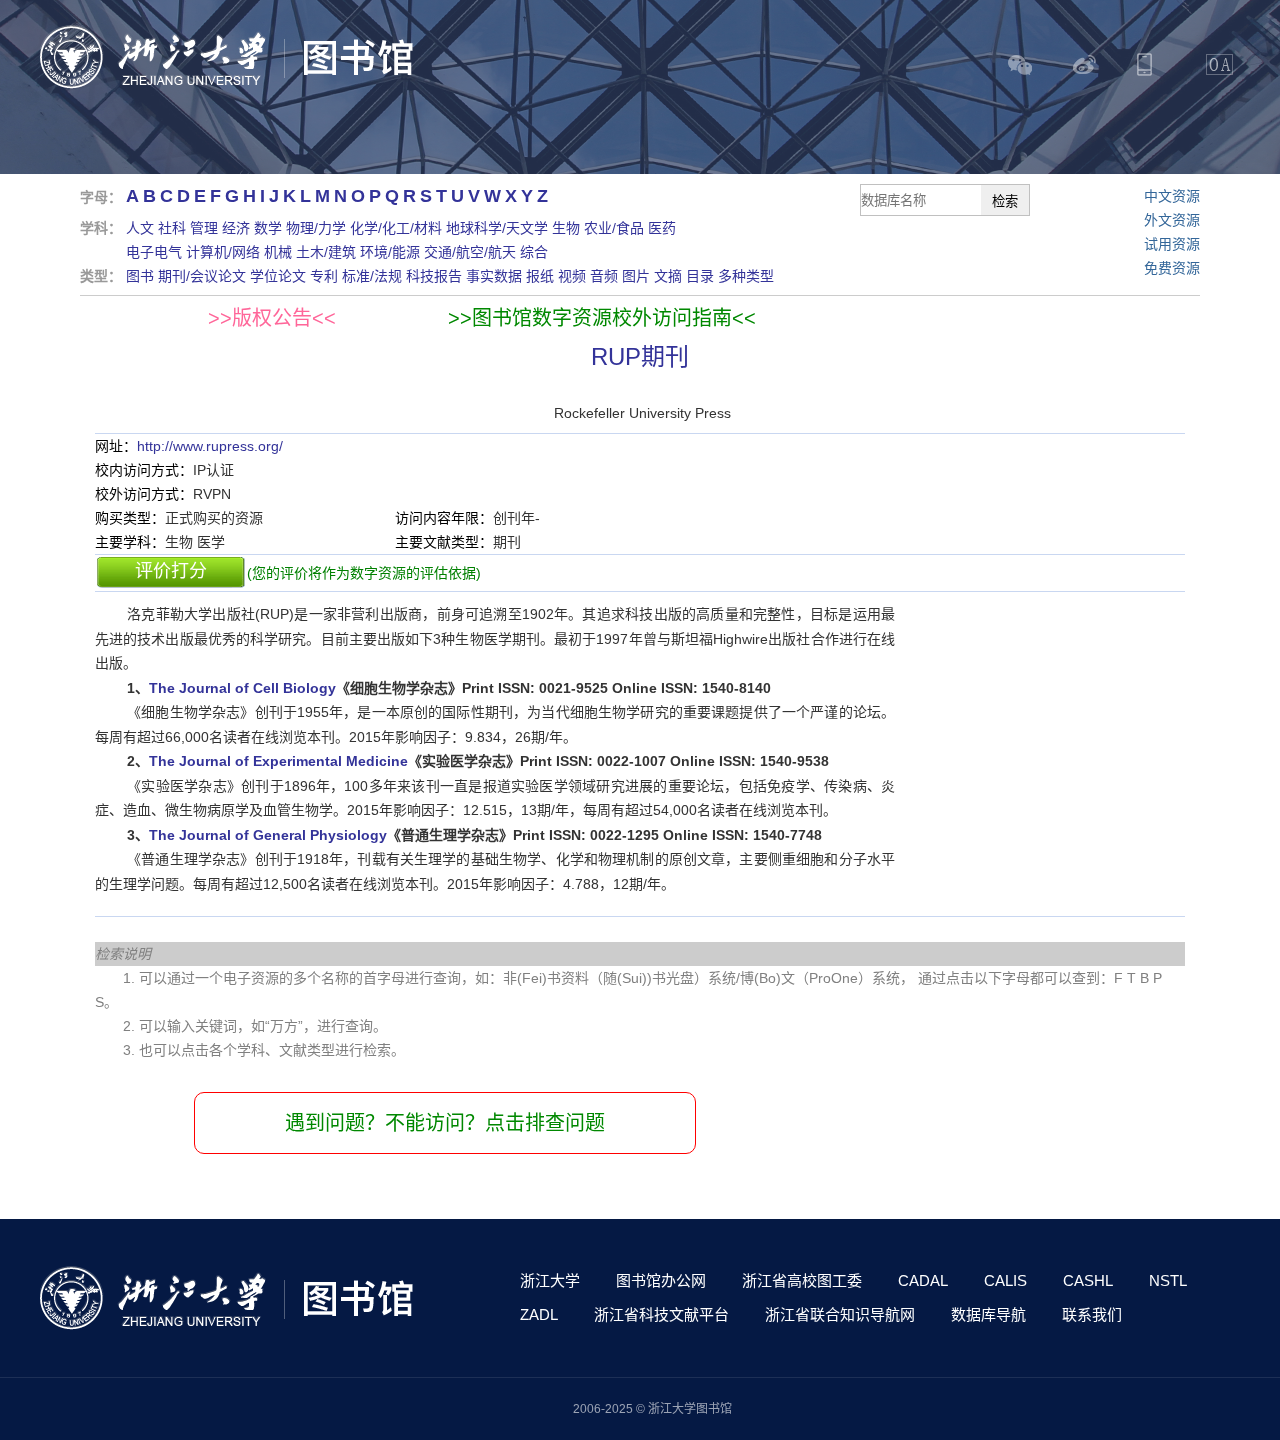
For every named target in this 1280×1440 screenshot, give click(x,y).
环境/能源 (390, 252)
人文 (140, 228)
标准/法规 (372, 276)
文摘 (668, 276)
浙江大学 (550, 1280)
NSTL (1168, 1280)
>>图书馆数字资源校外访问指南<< (602, 318)
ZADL (539, 1314)
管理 (204, 228)
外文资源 (1172, 220)
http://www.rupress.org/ (210, 446)
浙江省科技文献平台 (661, 1314)
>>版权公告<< (272, 318)
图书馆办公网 (661, 1280)
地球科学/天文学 (497, 228)
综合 (534, 252)
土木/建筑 (326, 252)
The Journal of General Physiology (268, 835)
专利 (324, 276)
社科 (172, 228)
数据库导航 (988, 1314)
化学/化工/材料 (396, 228)
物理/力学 (316, 228)
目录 (700, 276)
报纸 (540, 276)
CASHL (1088, 1280)
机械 (278, 252)
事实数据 (494, 276)
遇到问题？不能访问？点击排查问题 (445, 1123)
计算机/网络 (223, 252)
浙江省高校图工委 (802, 1280)
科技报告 (434, 276)
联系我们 (1092, 1314)
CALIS (1005, 1280)
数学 (268, 228)
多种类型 (746, 276)
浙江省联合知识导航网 (840, 1314)
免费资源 (1172, 268)
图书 (140, 276)
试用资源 (1172, 244)
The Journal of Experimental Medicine (278, 761)
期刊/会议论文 (202, 276)
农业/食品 (614, 228)
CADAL (923, 1280)
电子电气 (154, 252)
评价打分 (171, 571)
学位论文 (278, 276)
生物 (566, 228)
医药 (662, 228)
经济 (236, 228)
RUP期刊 (640, 356)
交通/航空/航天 (470, 252)
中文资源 (1172, 196)
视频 (572, 276)
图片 (636, 276)
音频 (604, 276)
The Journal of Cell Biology (242, 688)
